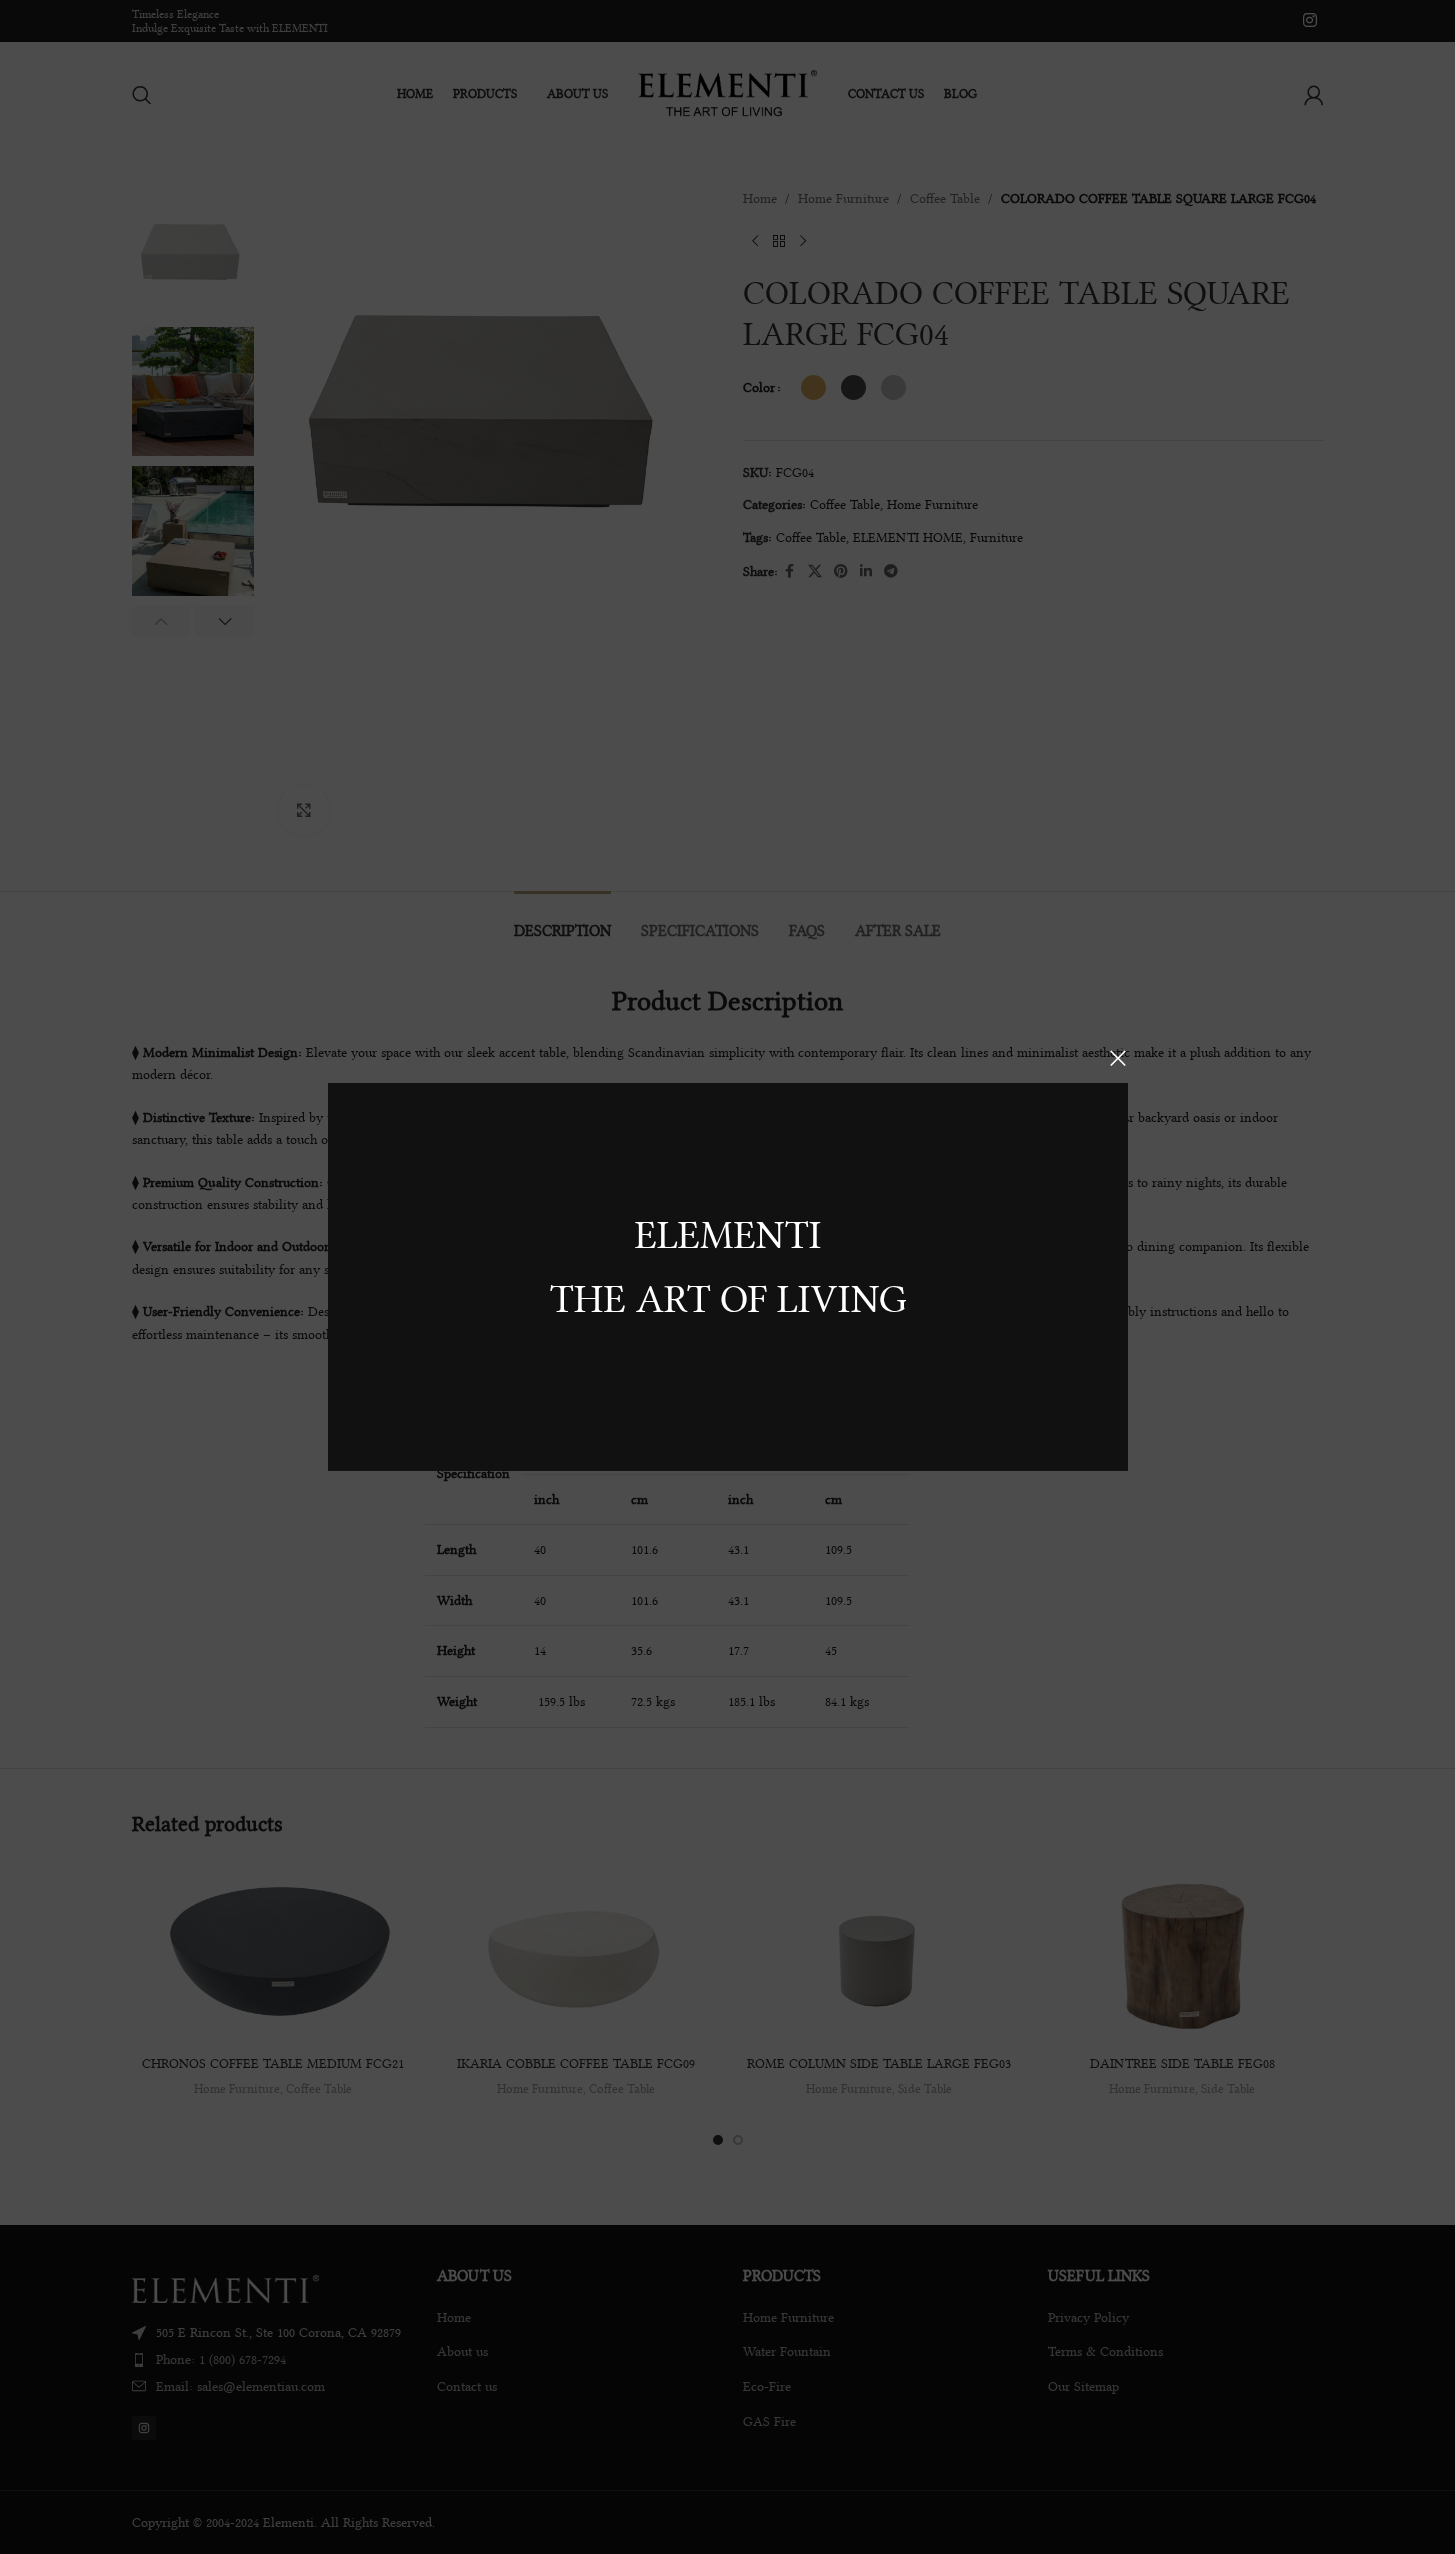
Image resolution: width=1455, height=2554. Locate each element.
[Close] (1118, 1058)
